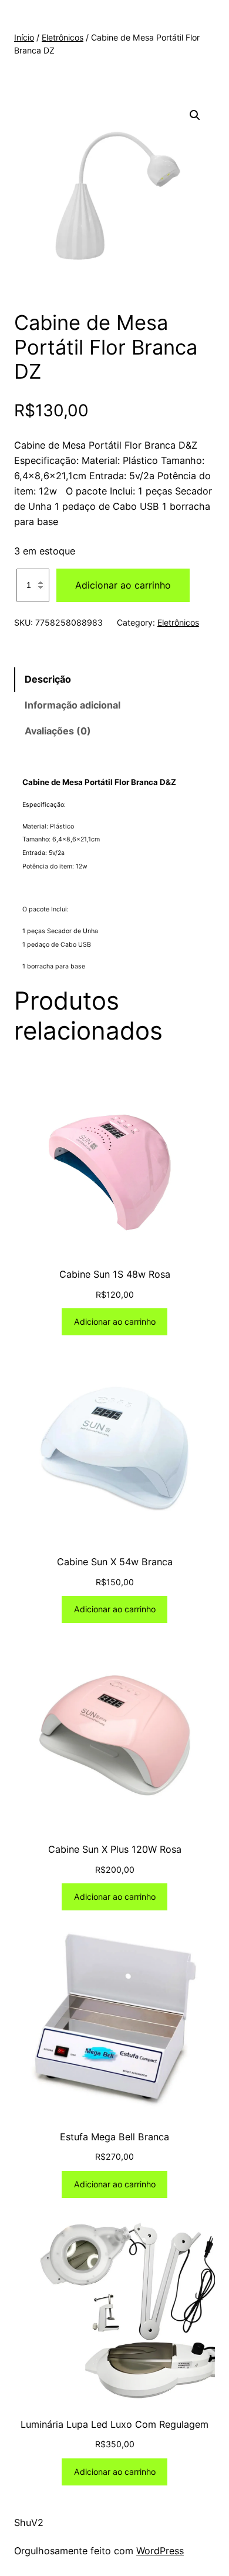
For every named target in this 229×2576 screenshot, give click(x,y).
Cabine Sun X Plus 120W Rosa (115, 1849)
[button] (195, 115)
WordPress (160, 2551)
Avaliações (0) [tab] (58, 731)
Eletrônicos (63, 37)
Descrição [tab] (48, 679)
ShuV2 (29, 2522)
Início (24, 37)
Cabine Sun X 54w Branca (115, 1562)
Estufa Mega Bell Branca (114, 2137)
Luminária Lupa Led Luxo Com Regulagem (114, 2424)
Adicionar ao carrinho (123, 585)
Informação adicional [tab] (73, 705)
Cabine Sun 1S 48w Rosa (115, 1274)
